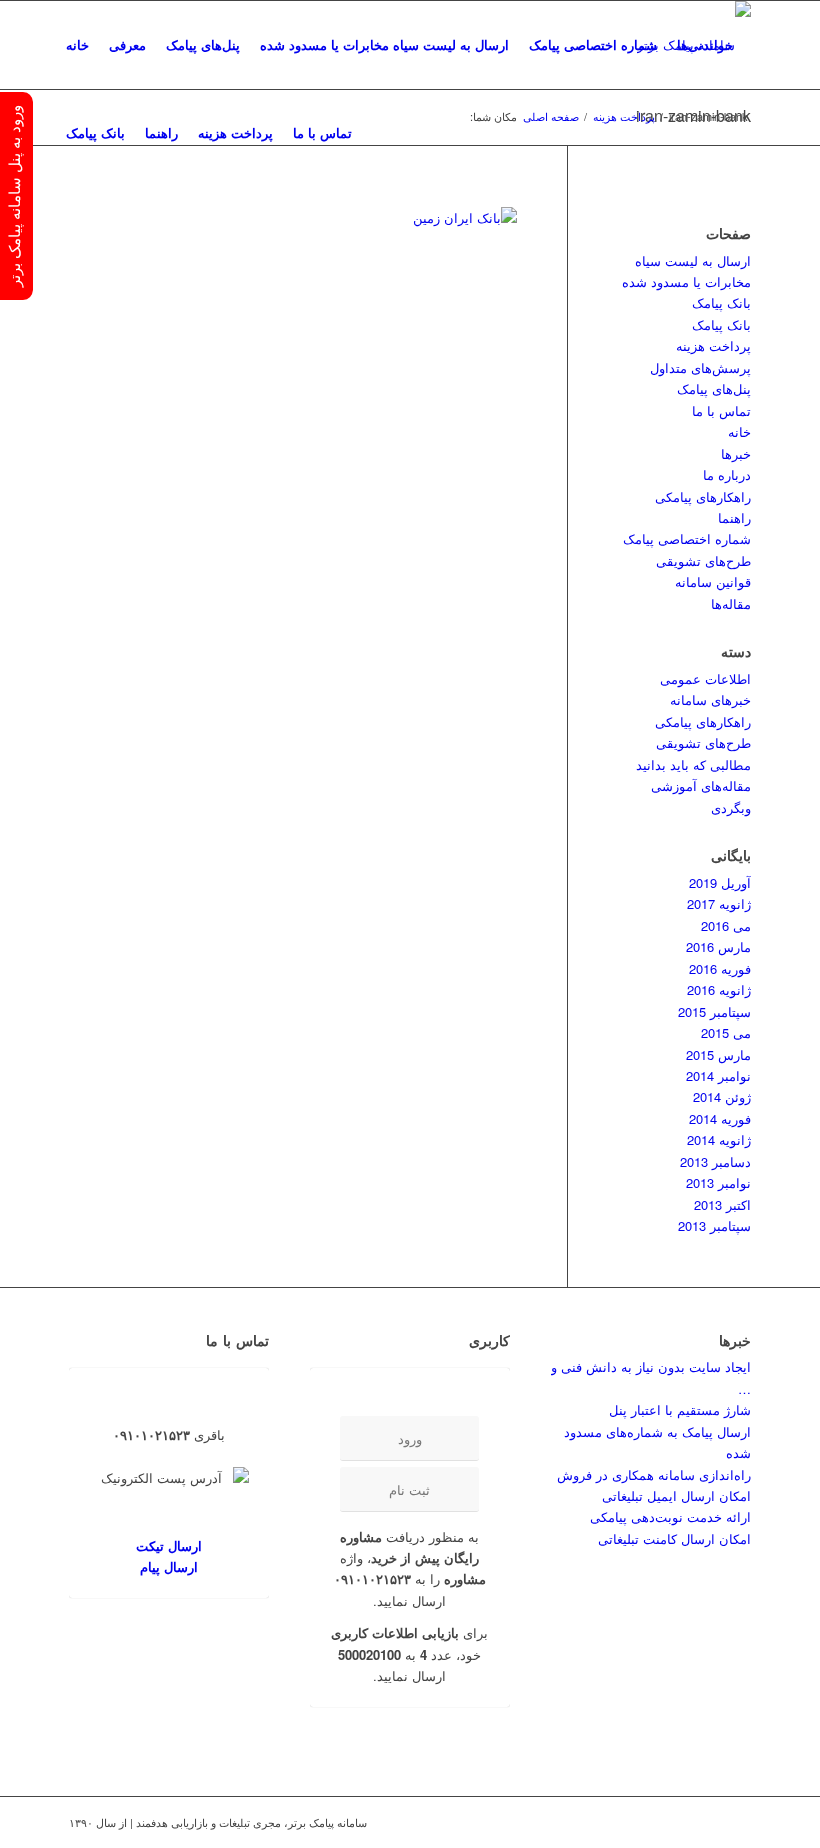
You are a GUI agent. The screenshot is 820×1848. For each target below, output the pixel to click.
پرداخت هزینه (713, 345)
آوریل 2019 (720, 882)
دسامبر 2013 (715, 1161)
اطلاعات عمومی (705, 678)
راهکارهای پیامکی (703, 496)
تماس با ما (721, 410)
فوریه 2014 (720, 1118)
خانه (739, 431)
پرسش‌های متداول (700, 367)
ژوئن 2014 (722, 1096)
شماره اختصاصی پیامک (687, 538)
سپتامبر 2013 (714, 1225)
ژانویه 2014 (719, 1139)
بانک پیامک (721, 302)
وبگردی (731, 807)
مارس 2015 (718, 1054)
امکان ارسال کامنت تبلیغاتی (674, 1538)
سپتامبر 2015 (714, 1011)
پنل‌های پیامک (714, 388)
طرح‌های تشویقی (703, 560)
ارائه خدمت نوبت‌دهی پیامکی (670, 1516)
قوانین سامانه (713, 581)
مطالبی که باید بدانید (693, 764)
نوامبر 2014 (718, 1075)
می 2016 (726, 925)
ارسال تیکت (169, 1545)
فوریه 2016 (720, 968)
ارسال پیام (169, 1566)
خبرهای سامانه (710, 699)
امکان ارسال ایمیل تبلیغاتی (676, 1495)
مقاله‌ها (731, 603)
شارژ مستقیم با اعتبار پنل (680, 1409)
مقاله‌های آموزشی (701, 785)
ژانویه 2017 (719, 903)
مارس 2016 (718, 946)
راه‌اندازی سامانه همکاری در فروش (654, 1474)
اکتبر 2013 (722, 1204)
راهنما (734, 517)
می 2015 (726, 1032)
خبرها (736, 453)
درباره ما (727, 474)
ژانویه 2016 (719, 989)
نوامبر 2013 (718, 1182)
